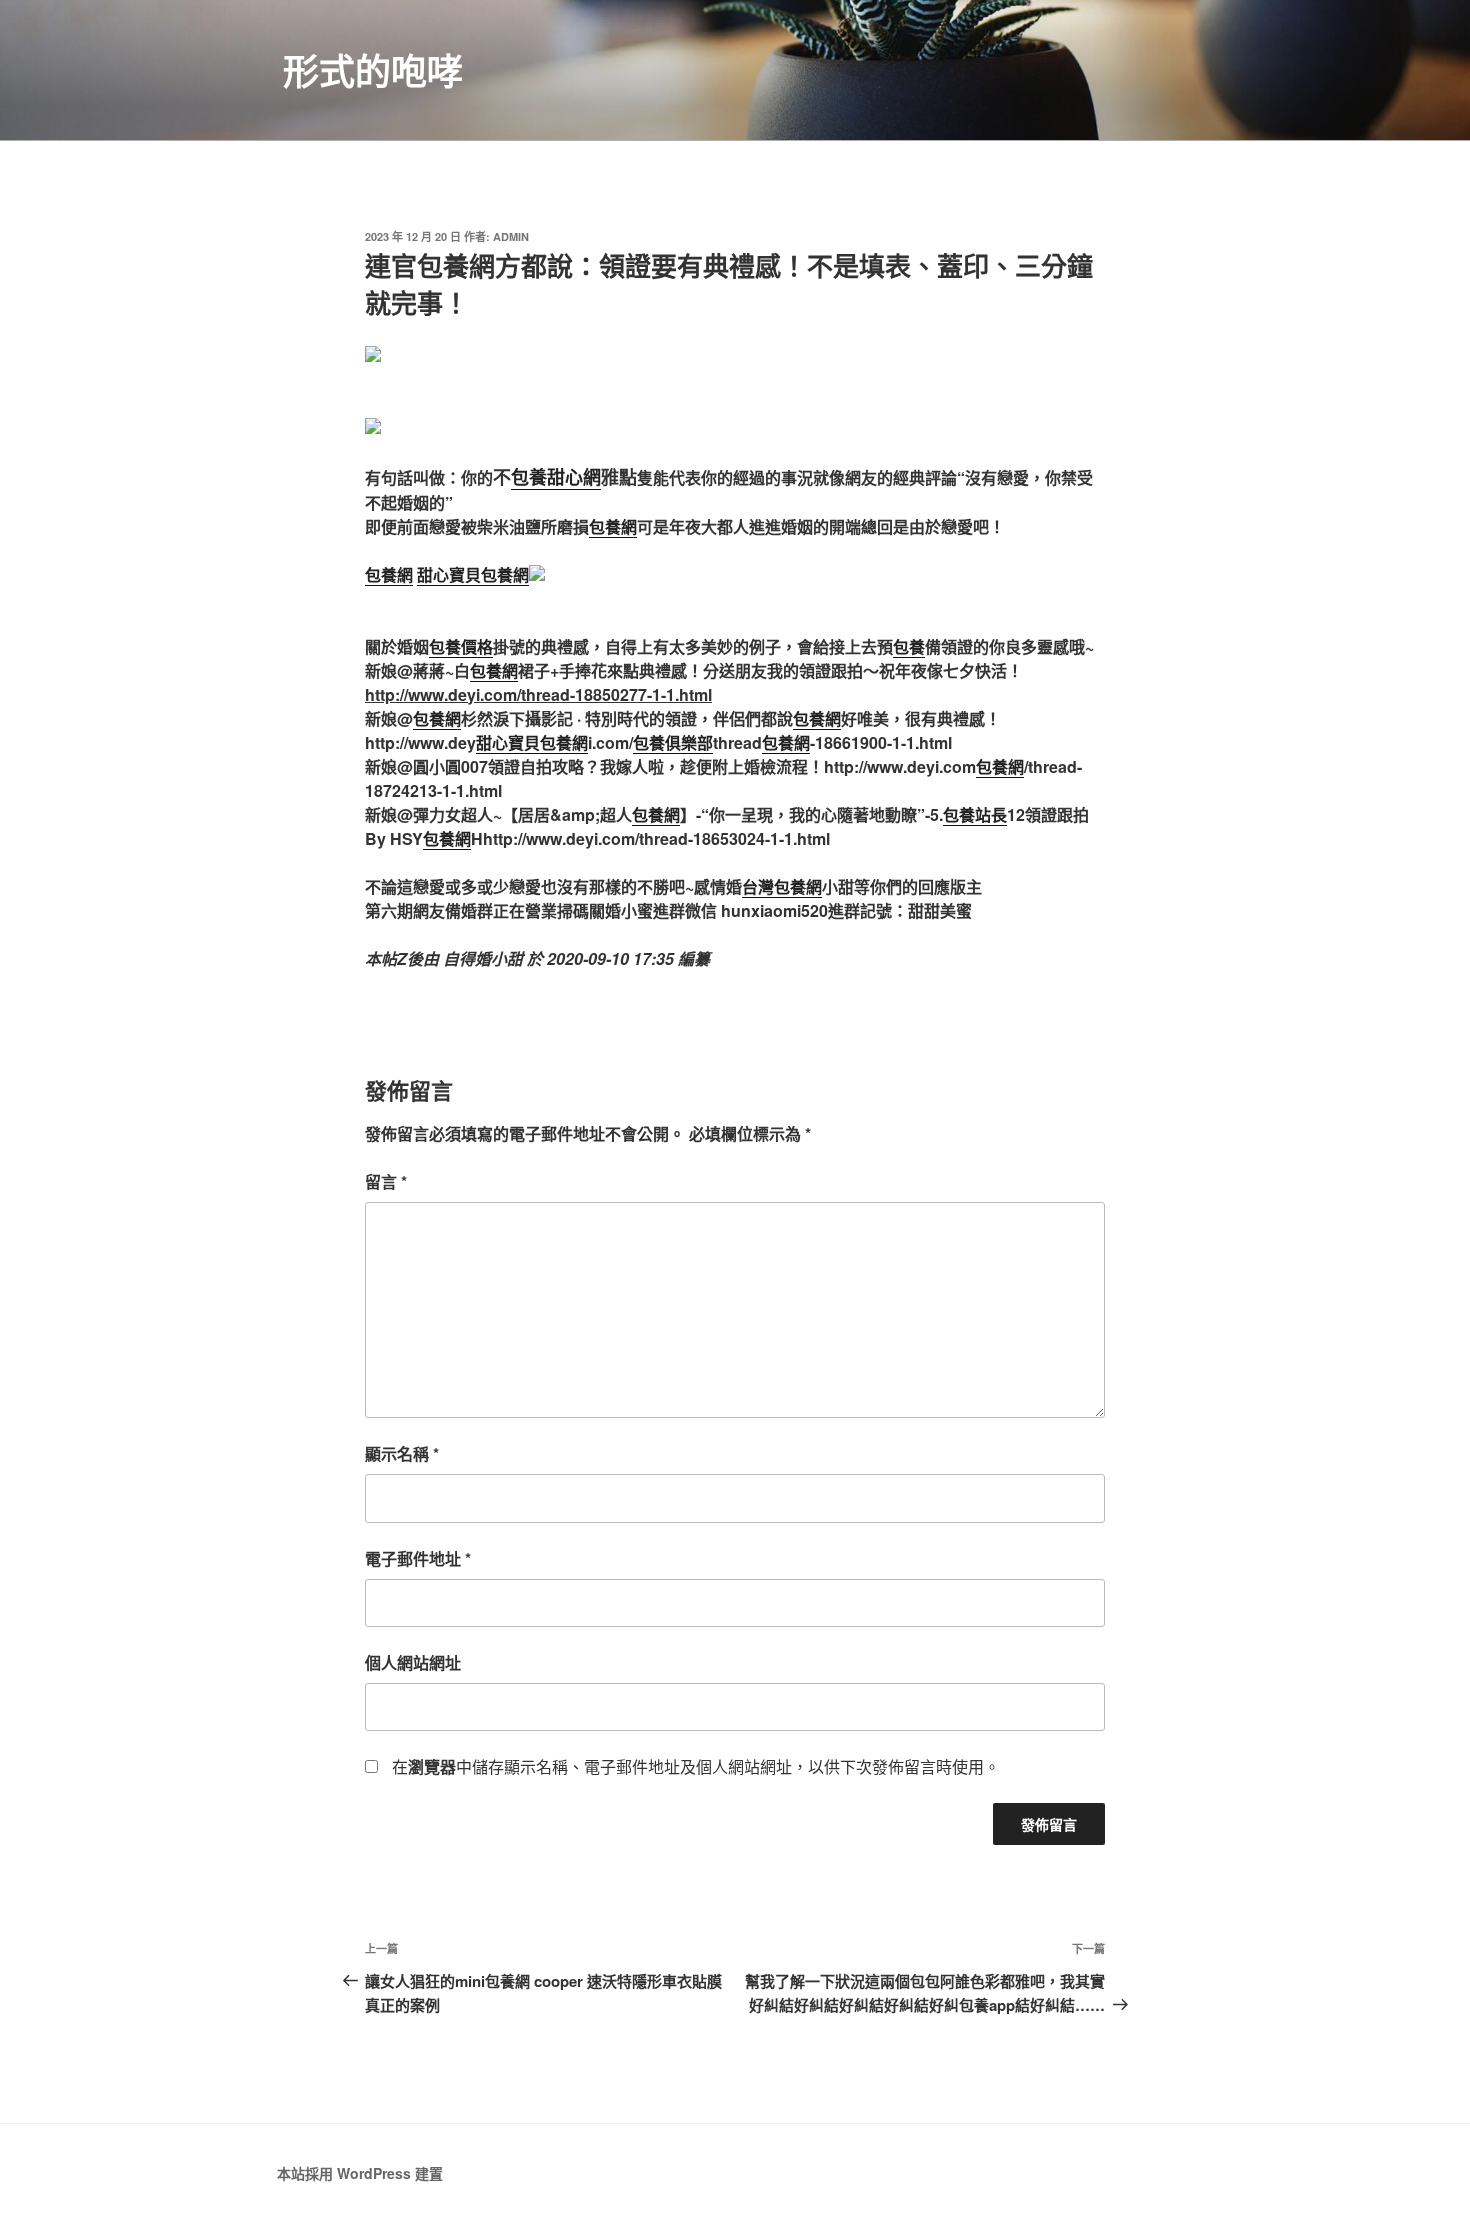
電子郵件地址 (418, 1558)
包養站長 (975, 814)
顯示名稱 (402, 1453)
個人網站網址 (413, 1662)
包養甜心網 (556, 477)
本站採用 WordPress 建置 (360, 2173)
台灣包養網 (782, 886)
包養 (909, 646)
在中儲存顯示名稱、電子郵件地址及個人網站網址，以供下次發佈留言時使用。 (696, 1766)
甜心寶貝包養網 (473, 574)
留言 (386, 1181)
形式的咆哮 (373, 70)
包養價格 (461, 646)
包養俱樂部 (673, 742)
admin (511, 236)
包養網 (613, 526)
